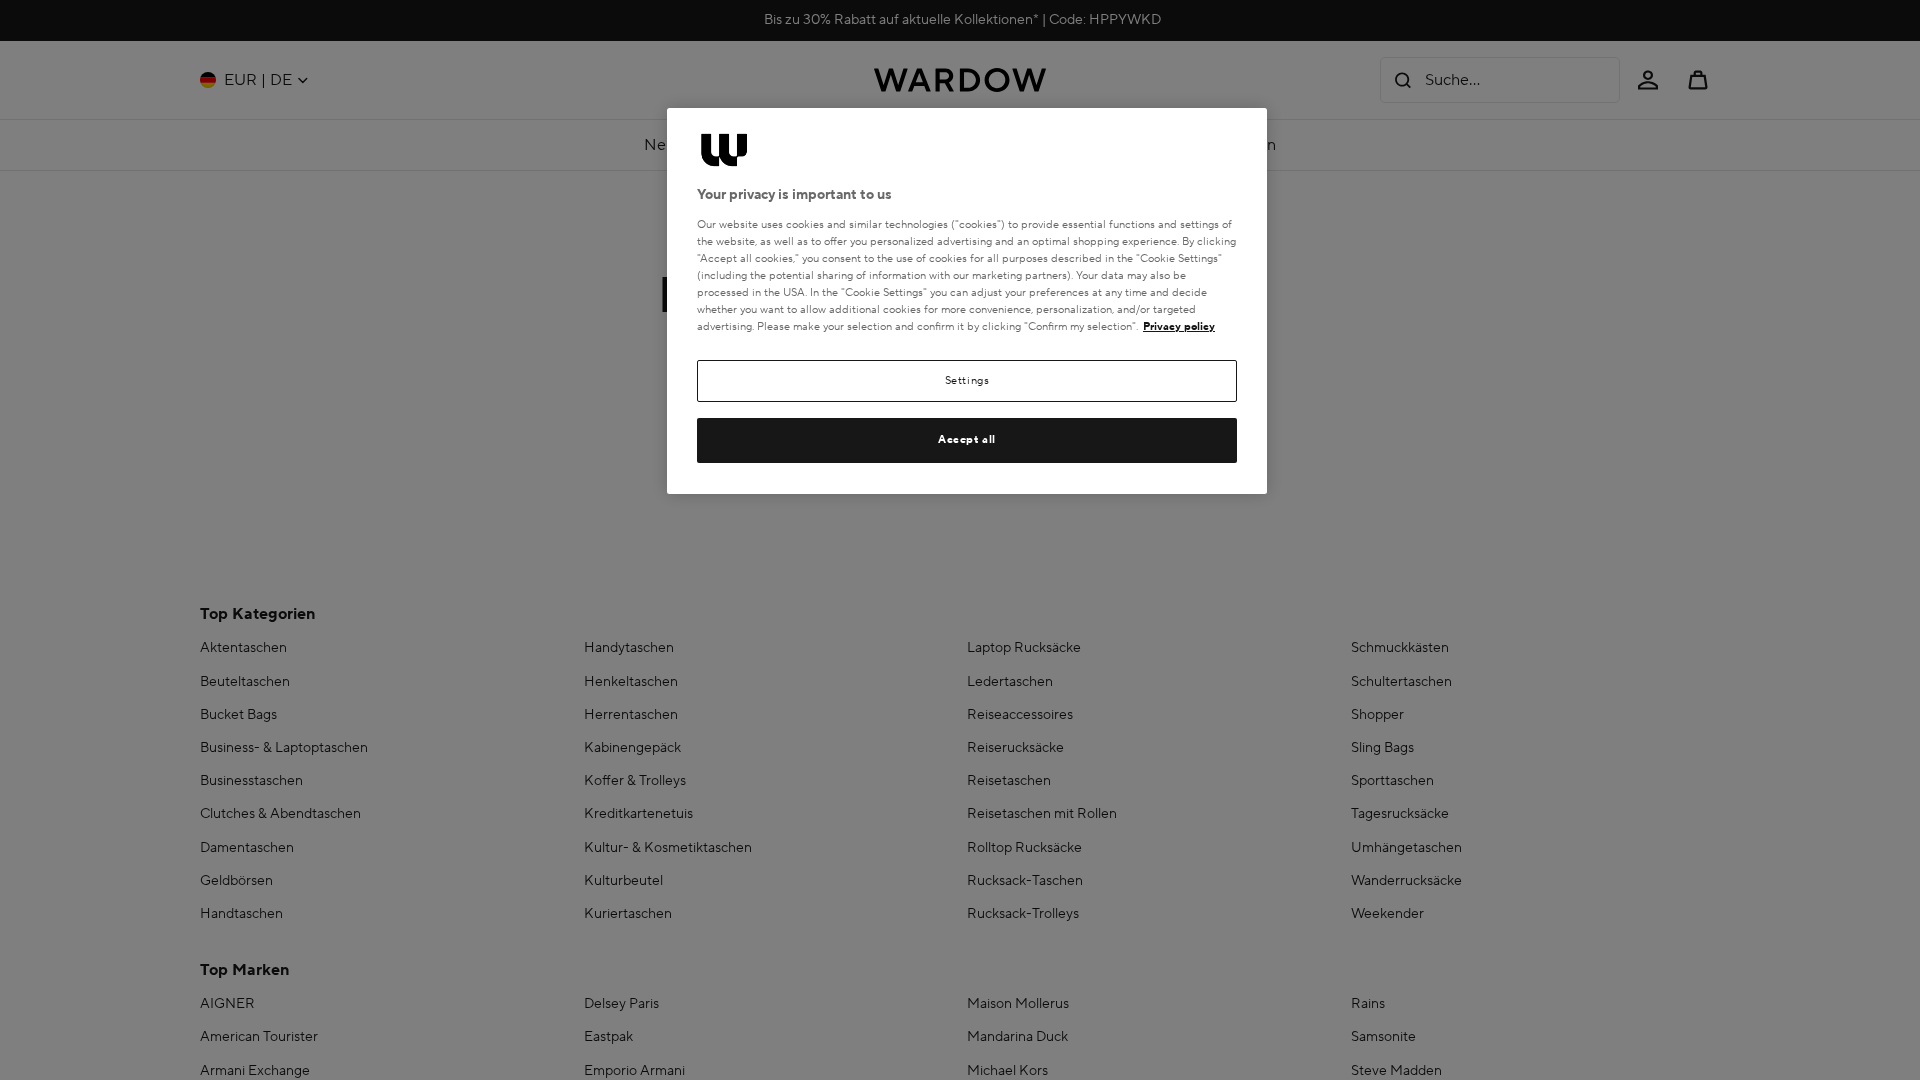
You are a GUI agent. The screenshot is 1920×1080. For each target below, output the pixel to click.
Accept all (967, 439)
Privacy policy (1179, 326)
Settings (967, 380)
